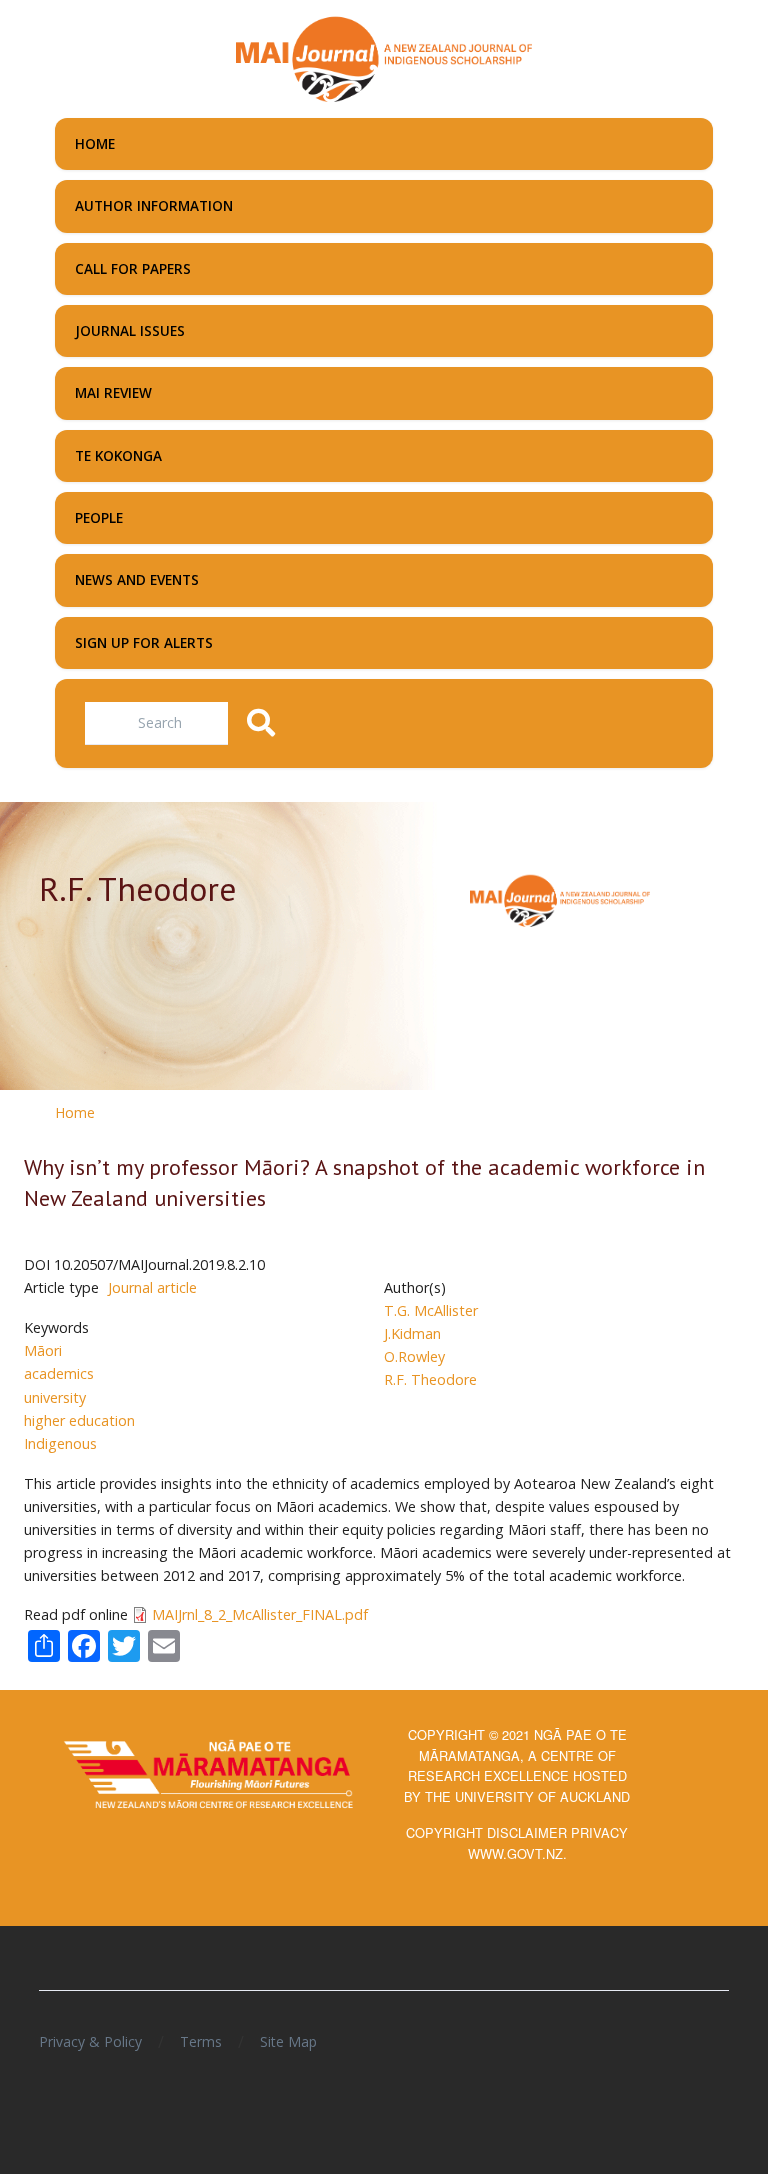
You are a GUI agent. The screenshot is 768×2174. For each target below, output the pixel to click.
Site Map (288, 2041)
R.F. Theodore (430, 1379)
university (55, 1397)
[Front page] (384, 57)
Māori (43, 1350)
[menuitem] (384, 144)
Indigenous (60, 1443)
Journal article (152, 1287)
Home (75, 1112)
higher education (79, 1420)
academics (59, 1373)
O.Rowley (414, 1356)
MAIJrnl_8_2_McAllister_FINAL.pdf (260, 1614)
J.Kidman (412, 1333)
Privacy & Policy (90, 2041)
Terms (201, 2041)
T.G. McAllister (431, 1310)
